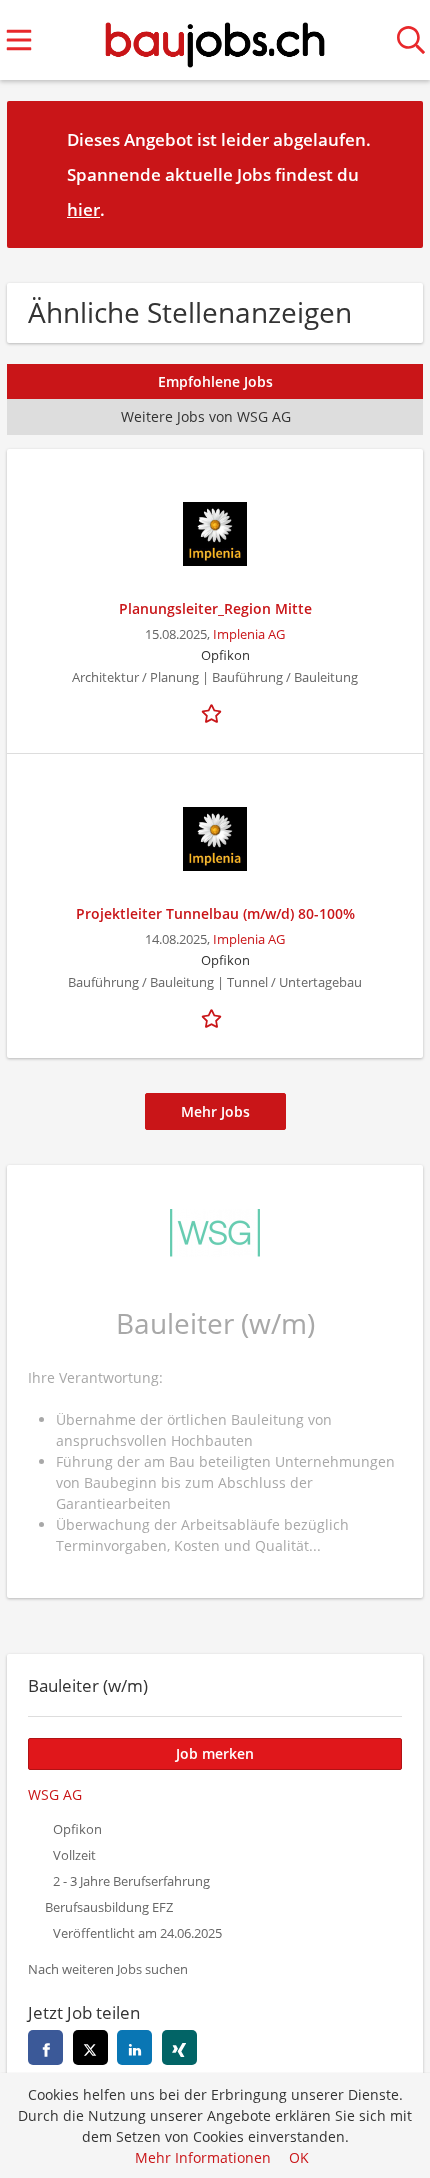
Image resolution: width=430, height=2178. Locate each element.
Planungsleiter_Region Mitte (215, 608)
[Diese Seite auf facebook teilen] (45, 2047)
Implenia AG (249, 634)
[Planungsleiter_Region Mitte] (215, 534)
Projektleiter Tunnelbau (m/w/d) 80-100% (215, 913)
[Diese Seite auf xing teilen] (179, 2047)
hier (83, 209)
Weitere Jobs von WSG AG (206, 416)
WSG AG (55, 1794)
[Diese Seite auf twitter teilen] (90, 2047)
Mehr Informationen (203, 2157)
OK (299, 2157)
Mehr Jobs (215, 1111)
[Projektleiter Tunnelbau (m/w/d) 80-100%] (215, 839)
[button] (392, 174)
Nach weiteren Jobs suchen (108, 1969)
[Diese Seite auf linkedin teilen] (134, 2047)
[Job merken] (215, 712)
